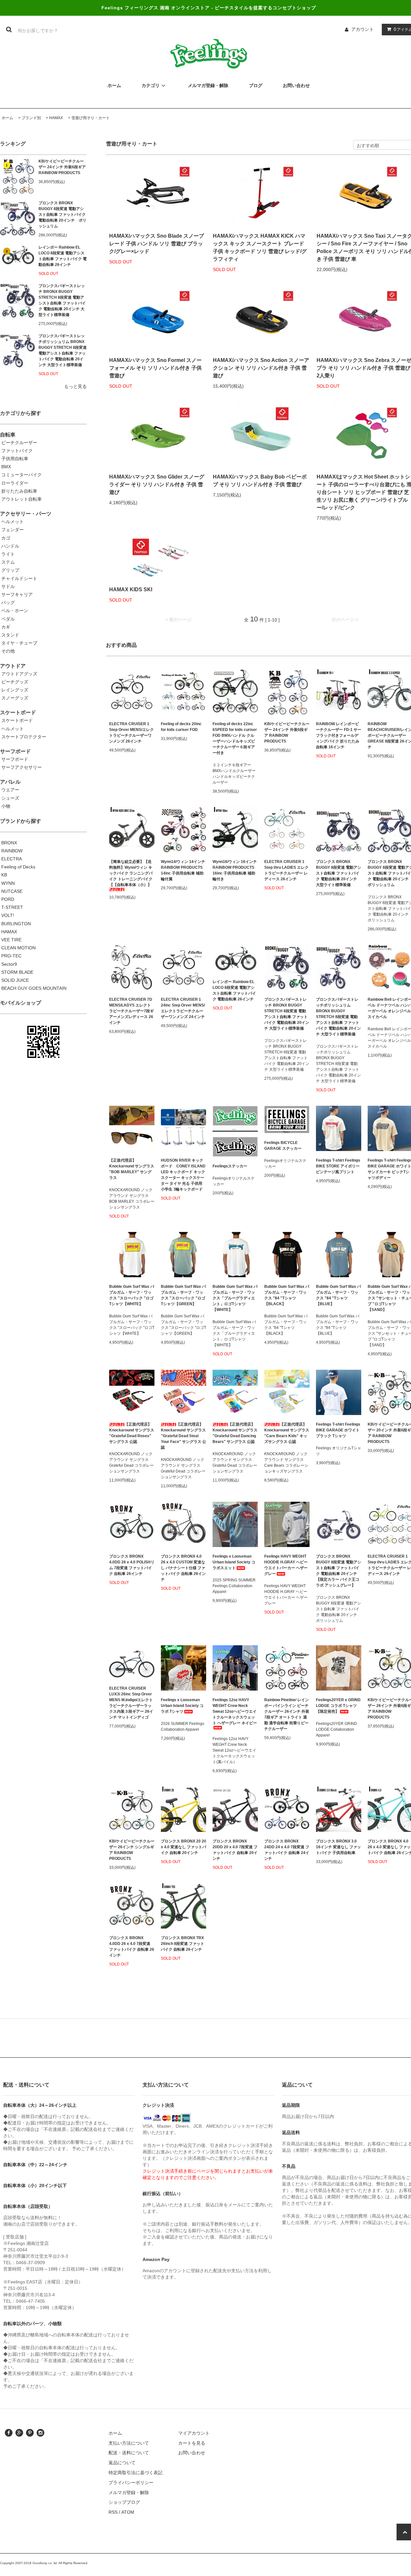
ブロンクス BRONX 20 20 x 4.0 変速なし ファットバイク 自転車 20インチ (184, 1847)
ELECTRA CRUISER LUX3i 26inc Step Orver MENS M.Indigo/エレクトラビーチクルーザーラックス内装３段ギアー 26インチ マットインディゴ (131, 1703)
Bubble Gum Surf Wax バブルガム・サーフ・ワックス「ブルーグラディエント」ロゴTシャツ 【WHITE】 (235, 1298)
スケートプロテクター (24, 737)
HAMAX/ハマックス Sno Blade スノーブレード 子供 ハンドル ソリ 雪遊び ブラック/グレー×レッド (157, 244)
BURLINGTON (16, 924)
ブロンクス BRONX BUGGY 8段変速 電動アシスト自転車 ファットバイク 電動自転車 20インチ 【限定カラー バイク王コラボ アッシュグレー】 (339, 1571)
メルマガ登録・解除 (129, 2492)
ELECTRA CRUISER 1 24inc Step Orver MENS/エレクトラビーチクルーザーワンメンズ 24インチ (183, 1008)
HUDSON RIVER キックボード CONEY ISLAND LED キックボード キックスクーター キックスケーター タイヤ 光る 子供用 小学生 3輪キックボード (183, 1175)
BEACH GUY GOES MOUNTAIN (34, 988)
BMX (6, 467)
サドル (8, 586)
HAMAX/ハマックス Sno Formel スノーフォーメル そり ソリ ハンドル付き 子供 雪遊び (155, 368)
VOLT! (8, 915)
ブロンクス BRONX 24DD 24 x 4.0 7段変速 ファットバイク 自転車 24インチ (287, 1850)
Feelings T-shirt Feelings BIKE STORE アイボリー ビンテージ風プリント (338, 1166)
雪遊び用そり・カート (91, 118)
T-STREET (12, 907)
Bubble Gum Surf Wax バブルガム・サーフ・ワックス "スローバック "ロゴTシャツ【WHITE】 (132, 1295)
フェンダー (13, 530)
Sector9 (9, 964)
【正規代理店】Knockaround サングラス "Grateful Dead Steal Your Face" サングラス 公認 (184, 1436)
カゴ (6, 538)
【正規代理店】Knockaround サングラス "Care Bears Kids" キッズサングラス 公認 (287, 1433)
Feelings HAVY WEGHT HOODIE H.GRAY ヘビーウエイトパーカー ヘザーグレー (286, 1565)
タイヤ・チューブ (19, 643)
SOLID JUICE (15, 980)
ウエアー (10, 790)
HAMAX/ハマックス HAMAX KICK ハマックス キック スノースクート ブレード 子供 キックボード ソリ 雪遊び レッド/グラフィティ (260, 247)
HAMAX (56, 118)
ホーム (7, 118)
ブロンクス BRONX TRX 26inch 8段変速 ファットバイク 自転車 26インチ (183, 1944)
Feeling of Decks (18, 867)
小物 (6, 806)
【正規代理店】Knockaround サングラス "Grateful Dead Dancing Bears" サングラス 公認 (235, 1433)
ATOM (128, 2512)
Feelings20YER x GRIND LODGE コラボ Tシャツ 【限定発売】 (338, 1706)
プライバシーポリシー (131, 2483)
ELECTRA (12, 859)
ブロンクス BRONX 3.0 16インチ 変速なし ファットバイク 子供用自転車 (338, 1847)
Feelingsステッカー (230, 1166)
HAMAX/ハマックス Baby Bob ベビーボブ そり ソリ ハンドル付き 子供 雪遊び (260, 481)
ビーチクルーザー (19, 443)
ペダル (8, 619)
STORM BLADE (17, 972)
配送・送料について (129, 2453)
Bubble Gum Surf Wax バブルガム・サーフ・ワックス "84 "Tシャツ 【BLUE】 (338, 1295)
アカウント (363, 29)
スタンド (10, 635)
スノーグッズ (15, 698)
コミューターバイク (22, 475)
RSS (113, 2512)
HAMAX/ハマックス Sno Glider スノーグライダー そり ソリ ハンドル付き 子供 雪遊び (157, 484)
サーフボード (15, 759)
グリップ (10, 570)
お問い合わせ (192, 2453)
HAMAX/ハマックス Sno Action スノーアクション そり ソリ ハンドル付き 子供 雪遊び (261, 368)
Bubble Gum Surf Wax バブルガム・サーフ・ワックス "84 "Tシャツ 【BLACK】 (287, 1295)
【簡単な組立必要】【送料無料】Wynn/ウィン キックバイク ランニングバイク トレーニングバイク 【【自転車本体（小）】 (131, 873)
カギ (6, 627)
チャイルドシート (19, 578)
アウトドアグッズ (19, 674)
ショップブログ (124, 2502)
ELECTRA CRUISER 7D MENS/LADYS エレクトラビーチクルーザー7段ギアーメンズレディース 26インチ (131, 1011)
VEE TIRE (11, 940)
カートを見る (192, 2443)
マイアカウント (194, 2433)
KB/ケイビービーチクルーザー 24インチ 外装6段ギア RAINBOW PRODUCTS (62, 167)
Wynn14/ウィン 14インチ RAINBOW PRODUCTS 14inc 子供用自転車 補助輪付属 (183, 870)
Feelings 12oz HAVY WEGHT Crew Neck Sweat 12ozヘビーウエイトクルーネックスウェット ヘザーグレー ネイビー (235, 1711)
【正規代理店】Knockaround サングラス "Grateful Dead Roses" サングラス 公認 (132, 1433)
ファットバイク (17, 451)
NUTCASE (12, 891)
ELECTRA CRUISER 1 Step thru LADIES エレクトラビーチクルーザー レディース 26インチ (286, 870)
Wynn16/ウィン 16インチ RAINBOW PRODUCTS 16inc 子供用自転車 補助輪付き (235, 870)
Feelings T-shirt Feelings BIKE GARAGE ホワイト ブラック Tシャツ (338, 1430)
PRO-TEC (11, 956)
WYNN (8, 883)
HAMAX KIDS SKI (131, 589)
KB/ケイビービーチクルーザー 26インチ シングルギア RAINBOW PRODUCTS (132, 1850)
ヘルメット (13, 522)
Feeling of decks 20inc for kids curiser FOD (181, 727)
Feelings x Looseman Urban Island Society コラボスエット (234, 1562)
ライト (8, 554)
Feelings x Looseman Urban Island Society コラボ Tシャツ (182, 1706)
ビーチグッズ (15, 682)
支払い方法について (129, 2443)
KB (4, 875)
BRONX (9, 843)
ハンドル (10, 546)
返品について (122, 2463)
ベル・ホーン (15, 611)
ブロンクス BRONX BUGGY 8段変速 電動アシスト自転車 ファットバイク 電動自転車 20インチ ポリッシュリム (62, 215)
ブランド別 (31, 118)
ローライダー (15, 483)
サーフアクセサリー (22, 767)
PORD (8, 899)
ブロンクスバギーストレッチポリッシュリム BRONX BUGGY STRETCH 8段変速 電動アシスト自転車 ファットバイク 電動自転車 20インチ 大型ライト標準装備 (63, 350)
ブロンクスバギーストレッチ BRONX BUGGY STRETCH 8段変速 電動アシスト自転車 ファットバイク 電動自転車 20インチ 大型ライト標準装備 (62, 300)
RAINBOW (12, 851)
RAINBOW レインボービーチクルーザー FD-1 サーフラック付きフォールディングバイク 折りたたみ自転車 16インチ (339, 735)
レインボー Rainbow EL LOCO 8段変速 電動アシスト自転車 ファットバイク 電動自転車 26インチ (63, 256)
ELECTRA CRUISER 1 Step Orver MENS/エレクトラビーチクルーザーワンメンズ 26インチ (131, 733)
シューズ (10, 798)
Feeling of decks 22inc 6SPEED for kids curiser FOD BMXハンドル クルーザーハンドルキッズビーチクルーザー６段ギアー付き (235, 738)
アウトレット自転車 (22, 499)
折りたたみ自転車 (19, 491)
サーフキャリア (17, 594)
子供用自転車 (15, 459)
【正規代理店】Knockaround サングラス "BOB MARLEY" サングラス (132, 1169)
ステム (8, 562)
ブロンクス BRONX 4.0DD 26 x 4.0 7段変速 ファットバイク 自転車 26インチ (132, 1947)
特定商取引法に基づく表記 (136, 2473)
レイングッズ (15, 690)
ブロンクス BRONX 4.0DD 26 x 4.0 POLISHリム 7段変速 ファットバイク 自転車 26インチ (132, 1565)
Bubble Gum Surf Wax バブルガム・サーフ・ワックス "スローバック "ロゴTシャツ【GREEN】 (183, 1295)
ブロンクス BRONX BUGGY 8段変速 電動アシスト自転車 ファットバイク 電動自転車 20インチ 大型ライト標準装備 (339, 873)
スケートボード (17, 720)
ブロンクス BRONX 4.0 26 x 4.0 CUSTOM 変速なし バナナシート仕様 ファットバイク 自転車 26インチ (183, 1568)
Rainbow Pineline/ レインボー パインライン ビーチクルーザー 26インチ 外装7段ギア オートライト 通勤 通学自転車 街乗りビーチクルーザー (287, 1714)
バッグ (8, 602)
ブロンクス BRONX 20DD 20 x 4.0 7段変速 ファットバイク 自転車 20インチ (235, 1850)
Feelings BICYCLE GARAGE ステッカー (283, 1146)
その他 (8, 651)
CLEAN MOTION (18, 948)
